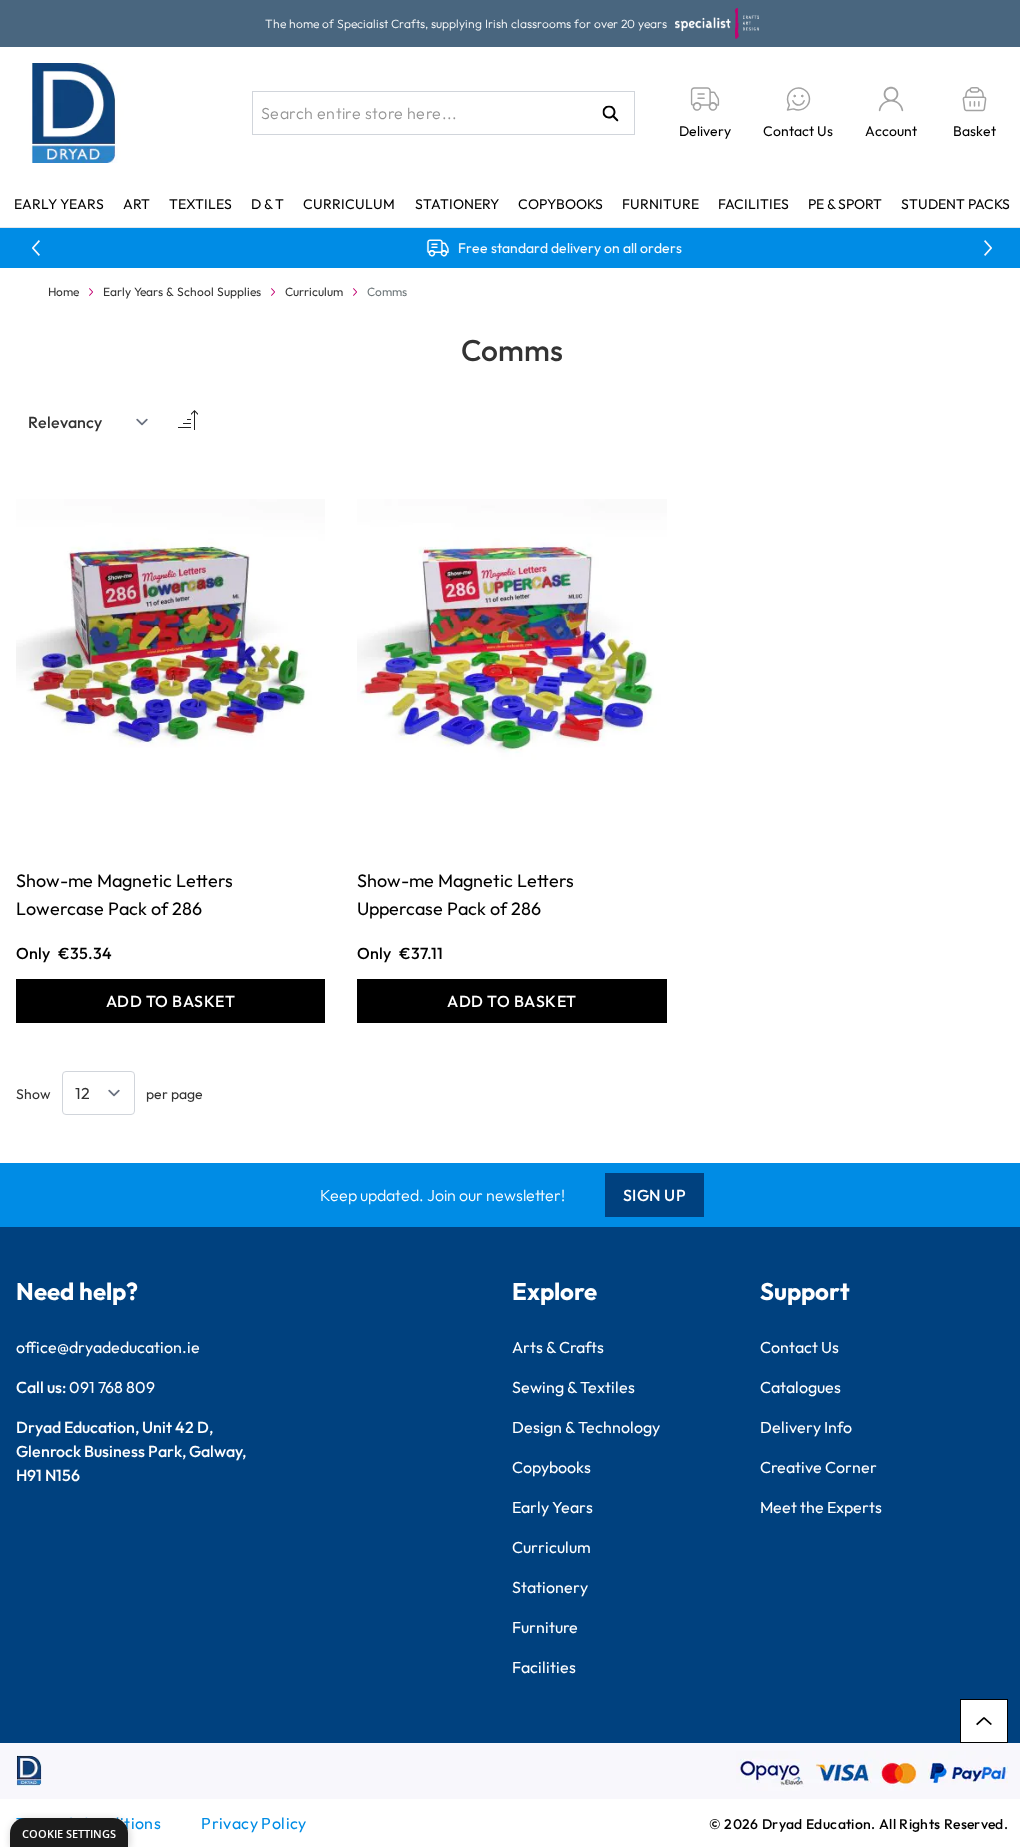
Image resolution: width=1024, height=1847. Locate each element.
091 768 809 (112, 1387)
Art (136, 204)
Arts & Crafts (558, 1347)
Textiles (200, 204)
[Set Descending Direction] (186, 422)
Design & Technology (586, 1427)
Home (63, 291)
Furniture (660, 204)
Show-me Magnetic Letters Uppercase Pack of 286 (465, 894)
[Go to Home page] (74, 113)
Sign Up (655, 1195)
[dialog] (69, 1832)
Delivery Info (806, 1427)
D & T (267, 204)
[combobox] (443, 113)
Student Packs (955, 204)
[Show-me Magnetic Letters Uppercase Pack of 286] (511, 653)
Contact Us (799, 1347)
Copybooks (560, 204)
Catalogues (800, 1387)
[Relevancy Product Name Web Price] (89, 422)
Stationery (457, 204)
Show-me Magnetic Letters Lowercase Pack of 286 (124, 894)
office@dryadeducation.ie (108, 1347)
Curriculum (349, 204)
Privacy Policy (254, 1823)
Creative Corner (818, 1467)
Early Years (59, 204)
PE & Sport (845, 204)
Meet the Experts (821, 1507)
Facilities (753, 204)
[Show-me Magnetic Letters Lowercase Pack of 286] (170, 653)
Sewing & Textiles (573, 1387)
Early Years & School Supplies (182, 291)
